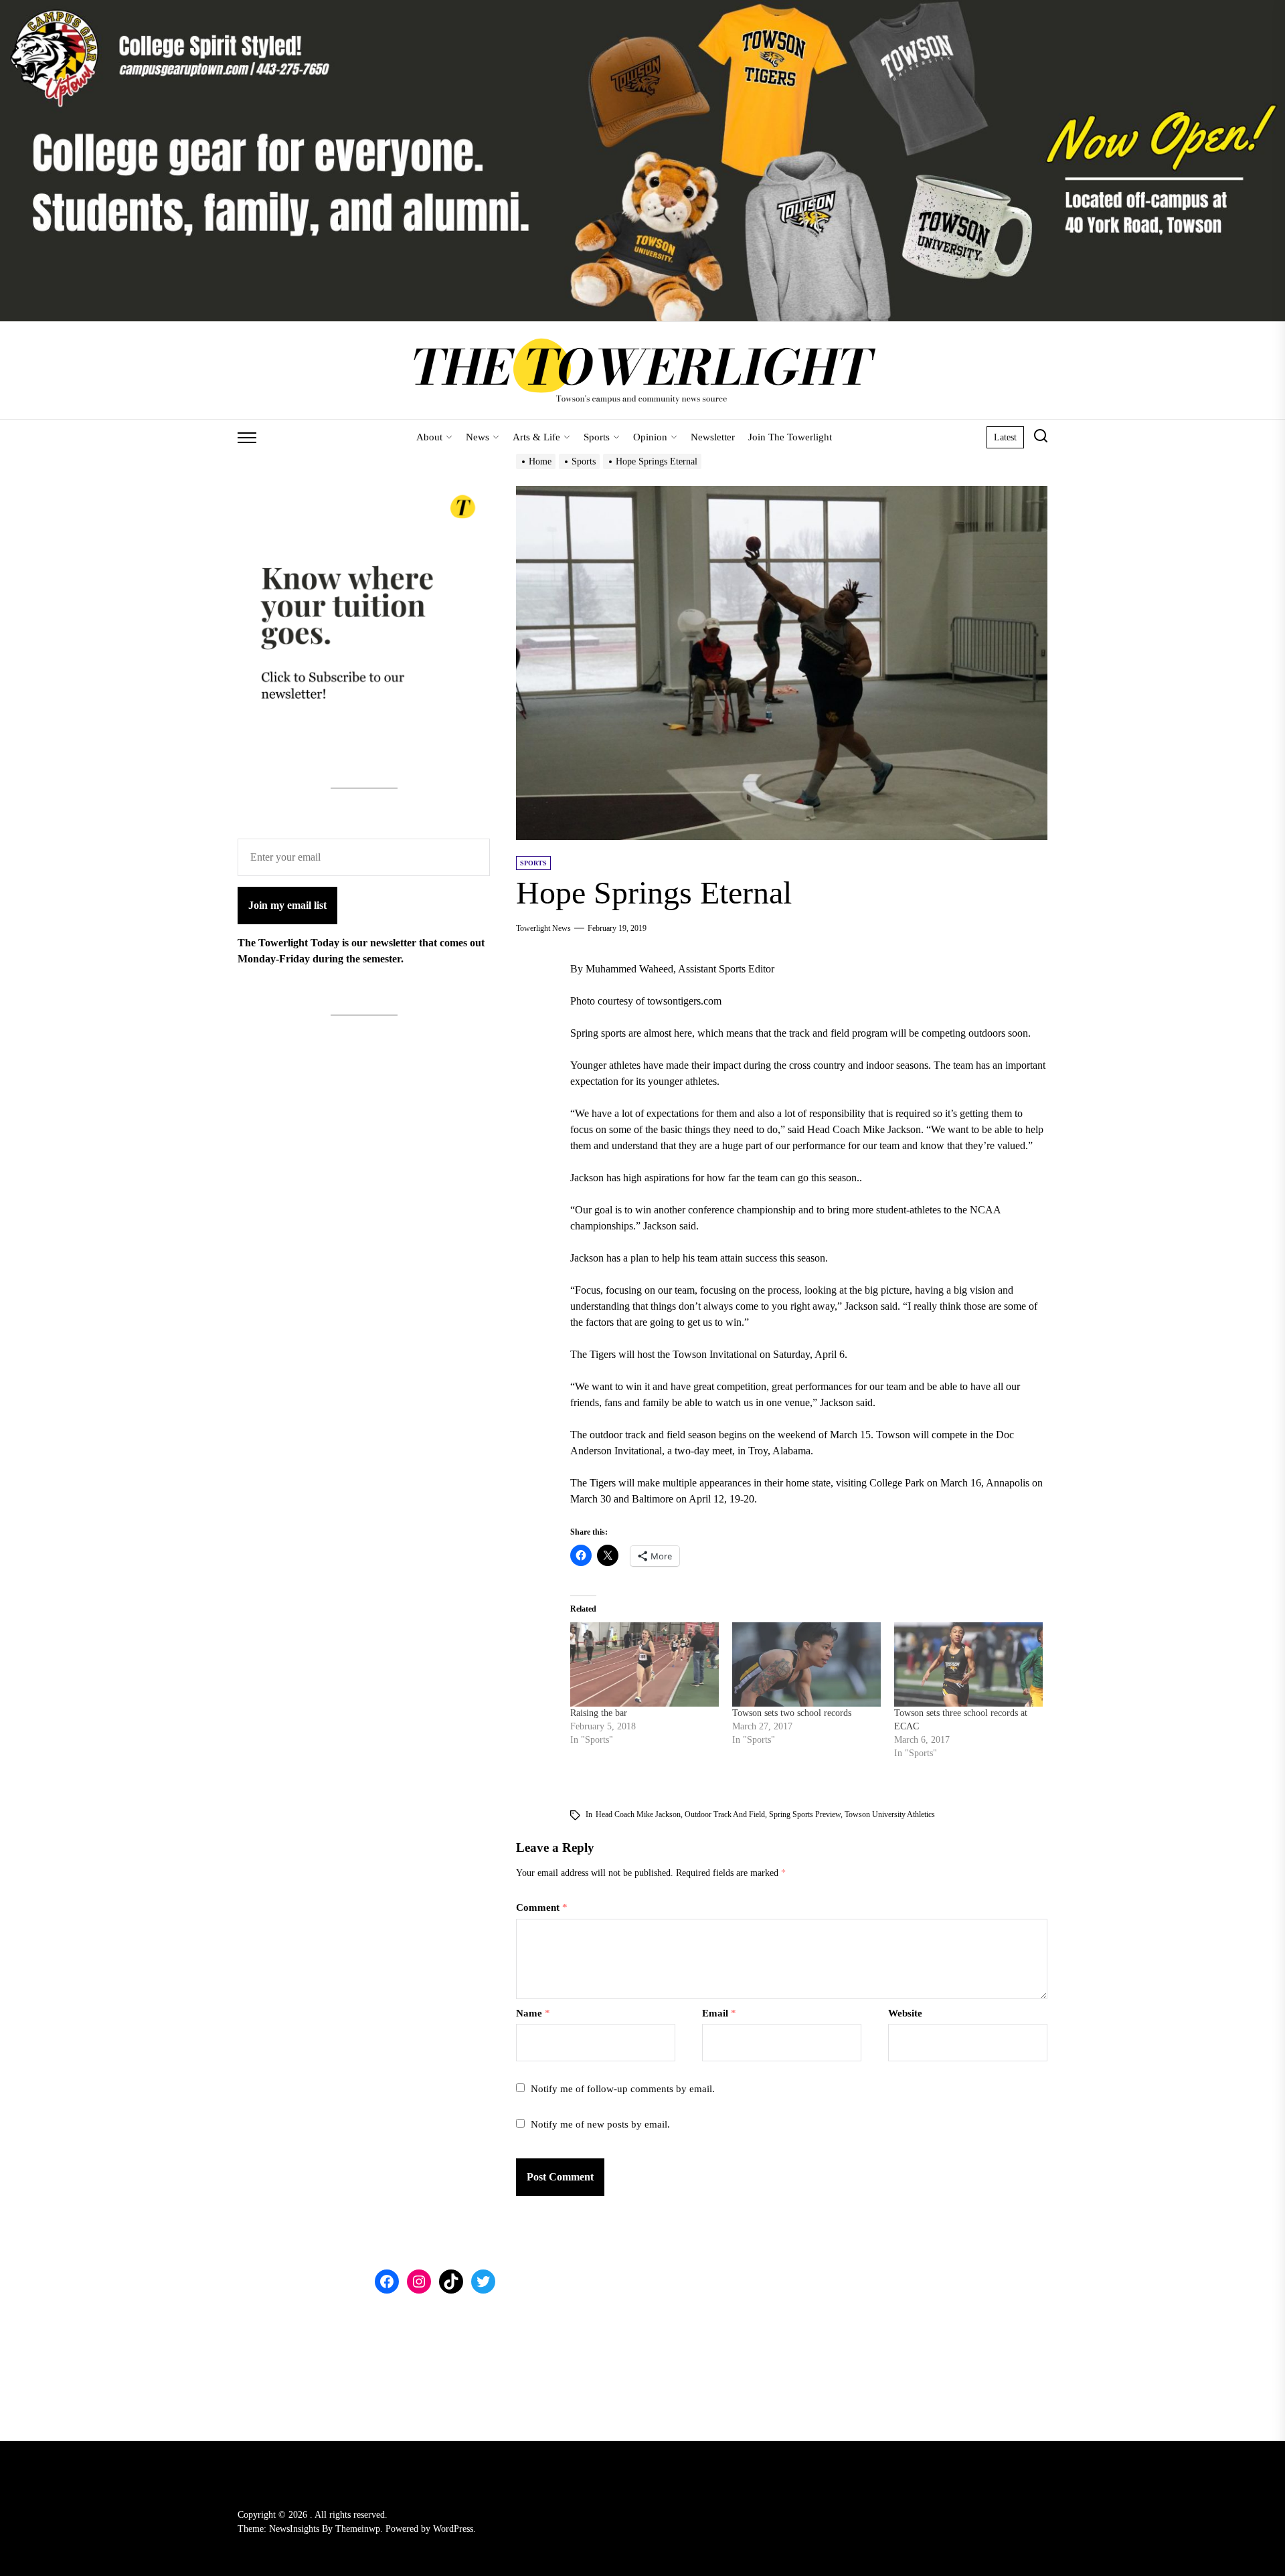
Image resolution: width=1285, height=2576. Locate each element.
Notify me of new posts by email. (600, 2124)
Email (719, 2013)
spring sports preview (805, 1814)
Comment (542, 1907)
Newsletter (713, 437)
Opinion (650, 437)
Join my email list (287, 906)
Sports (597, 437)
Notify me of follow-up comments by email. (623, 2089)
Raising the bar (599, 1713)
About (429, 437)
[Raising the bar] (645, 1665)
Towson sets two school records (792, 1713)
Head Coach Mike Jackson (638, 1814)
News (478, 437)
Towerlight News (543, 928)
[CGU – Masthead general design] (642, 8)
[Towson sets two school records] (806, 1665)
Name (533, 2013)
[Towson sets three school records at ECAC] (968, 1665)
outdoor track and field (725, 1814)
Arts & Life (536, 437)
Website (905, 2013)
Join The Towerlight (790, 437)
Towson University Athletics (890, 1814)
